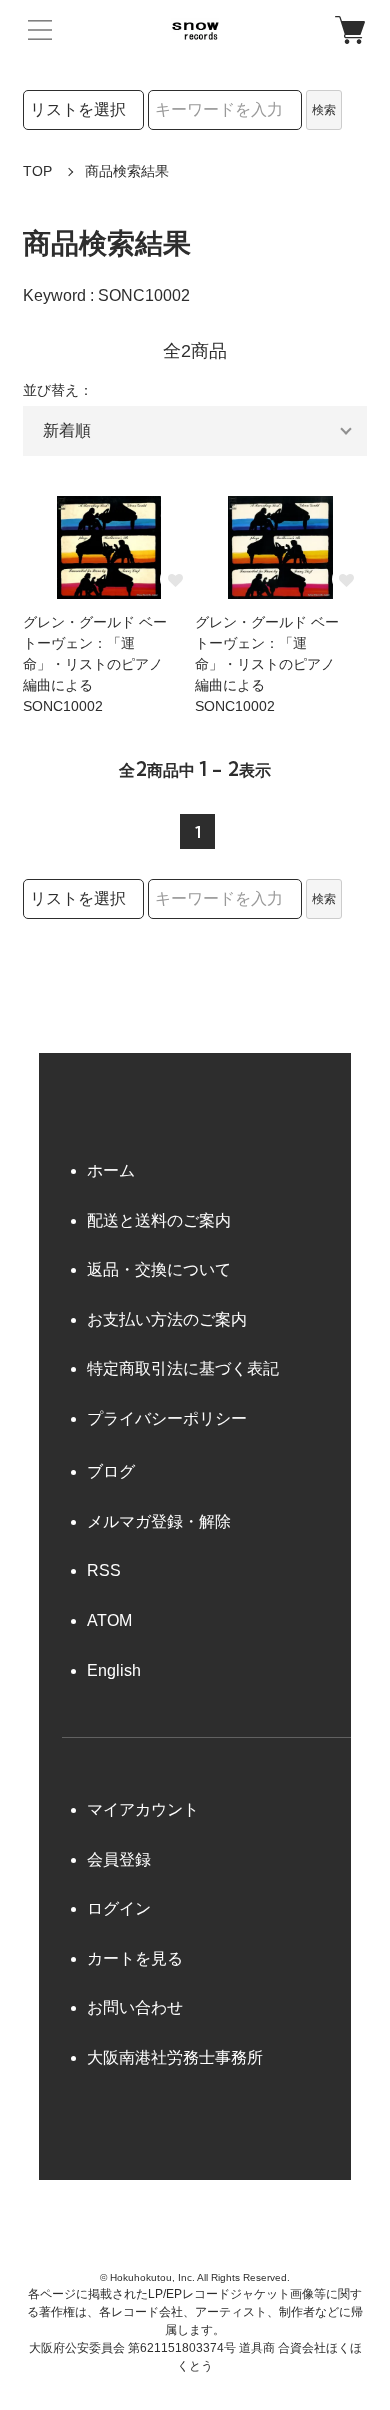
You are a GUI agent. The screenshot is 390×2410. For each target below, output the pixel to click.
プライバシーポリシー (167, 1418)
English (114, 1670)
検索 (324, 110)
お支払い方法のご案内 (167, 1319)
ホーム (111, 1170)
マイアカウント (143, 1809)
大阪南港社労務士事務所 (175, 2057)
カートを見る (135, 1958)
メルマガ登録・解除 (159, 1521)
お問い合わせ (135, 2007)
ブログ (111, 1471)
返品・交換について (159, 1269)
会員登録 (119, 1859)
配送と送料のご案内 (159, 1220)
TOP (37, 171)
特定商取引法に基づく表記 (183, 1368)
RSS (104, 1570)
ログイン (119, 1908)
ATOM (109, 1620)
